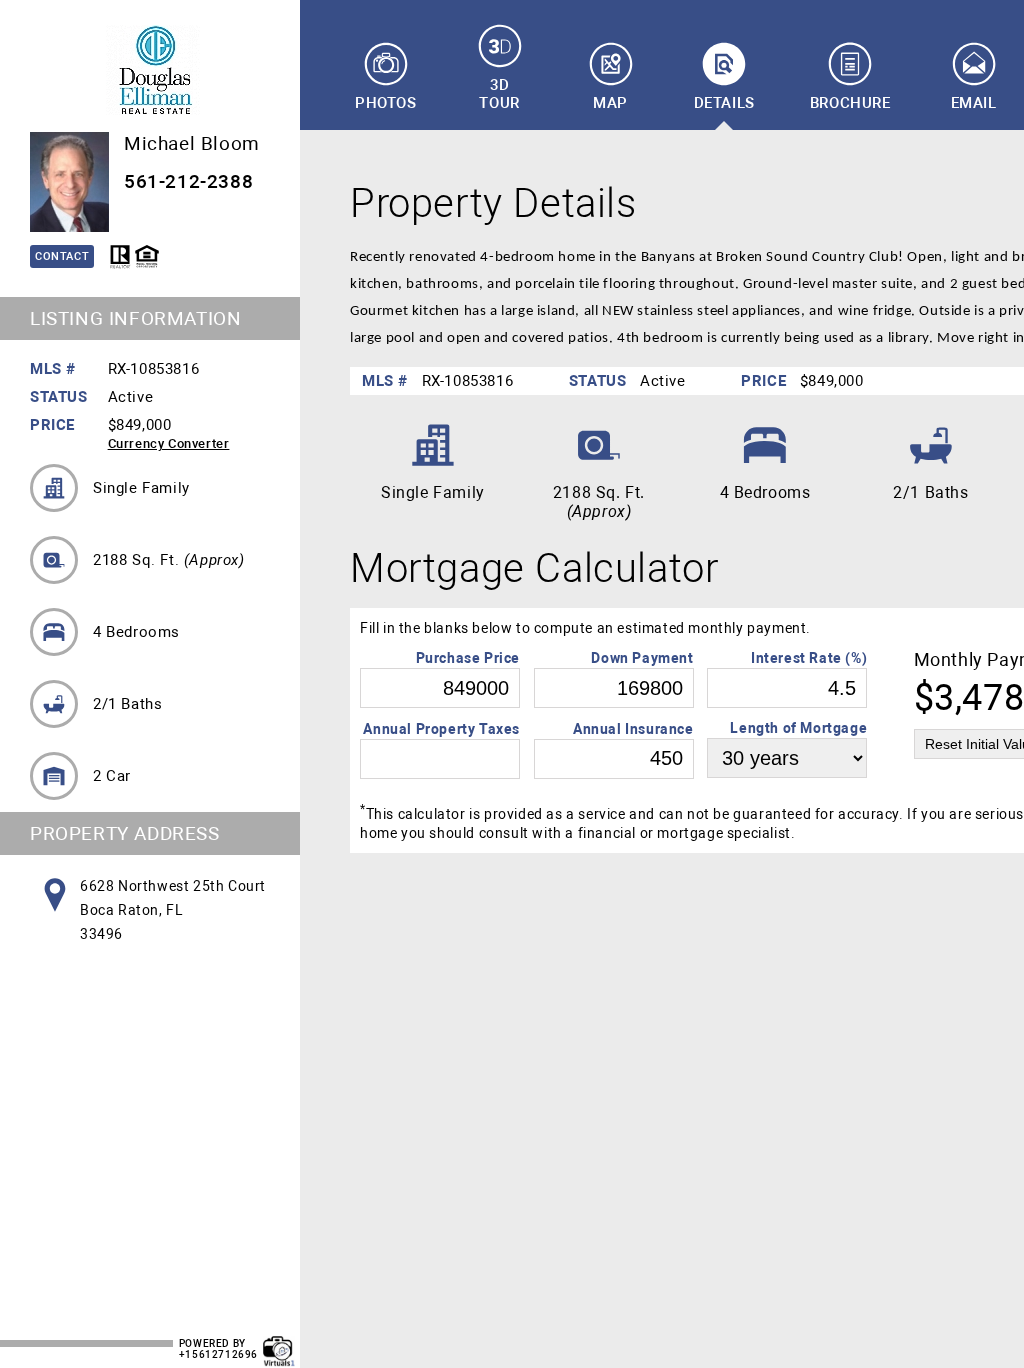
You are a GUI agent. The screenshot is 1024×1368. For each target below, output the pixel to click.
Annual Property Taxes (441, 729)
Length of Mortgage (798, 728)
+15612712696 (218, 1354)
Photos (386, 103)
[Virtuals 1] (279, 1341)
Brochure (850, 103)
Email (974, 103)
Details (724, 103)
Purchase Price (468, 658)
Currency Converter (169, 443)
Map (610, 103)
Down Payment (642, 658)
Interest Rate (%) (809, 658)
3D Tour (499, 94)
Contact (62, 256)
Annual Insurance (633, 729)
